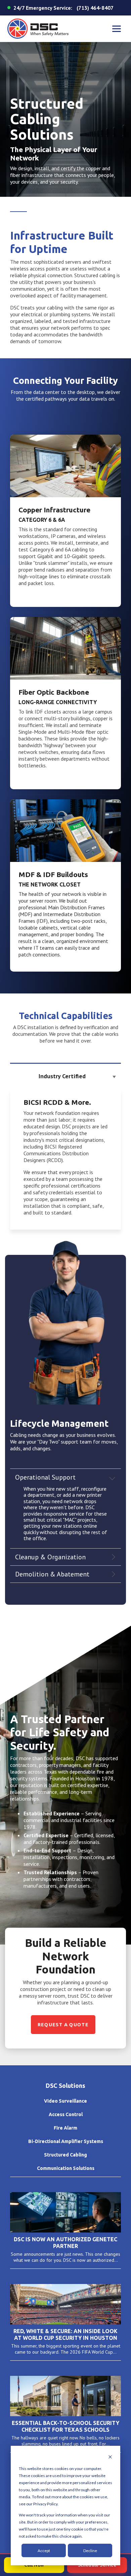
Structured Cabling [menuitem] (65, 2155)
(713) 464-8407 (95, 8)
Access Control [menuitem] (66, 2114)
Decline (90, 2551)
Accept (44, 2551)
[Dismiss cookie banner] (110, 2457)
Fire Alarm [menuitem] (65, 2128)
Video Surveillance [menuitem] (65, 2101)
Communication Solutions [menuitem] (66, 2168)
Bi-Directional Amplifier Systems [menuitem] (66, 2141)
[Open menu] (117, 29)
